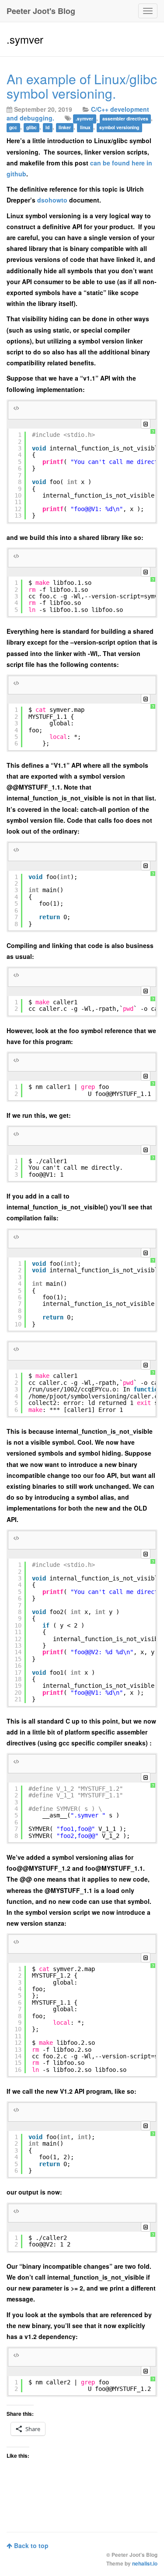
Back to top (30, 2545)
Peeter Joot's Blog (41, 11)
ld (47, 127)
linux (85, 127)
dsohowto (52, 200)
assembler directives (125, 118)
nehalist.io (145, 2564)
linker (65, 127)
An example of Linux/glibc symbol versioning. (82, 86)
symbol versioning (119, 127)
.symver (84, 118)
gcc (13, 127)
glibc (31, 127)
